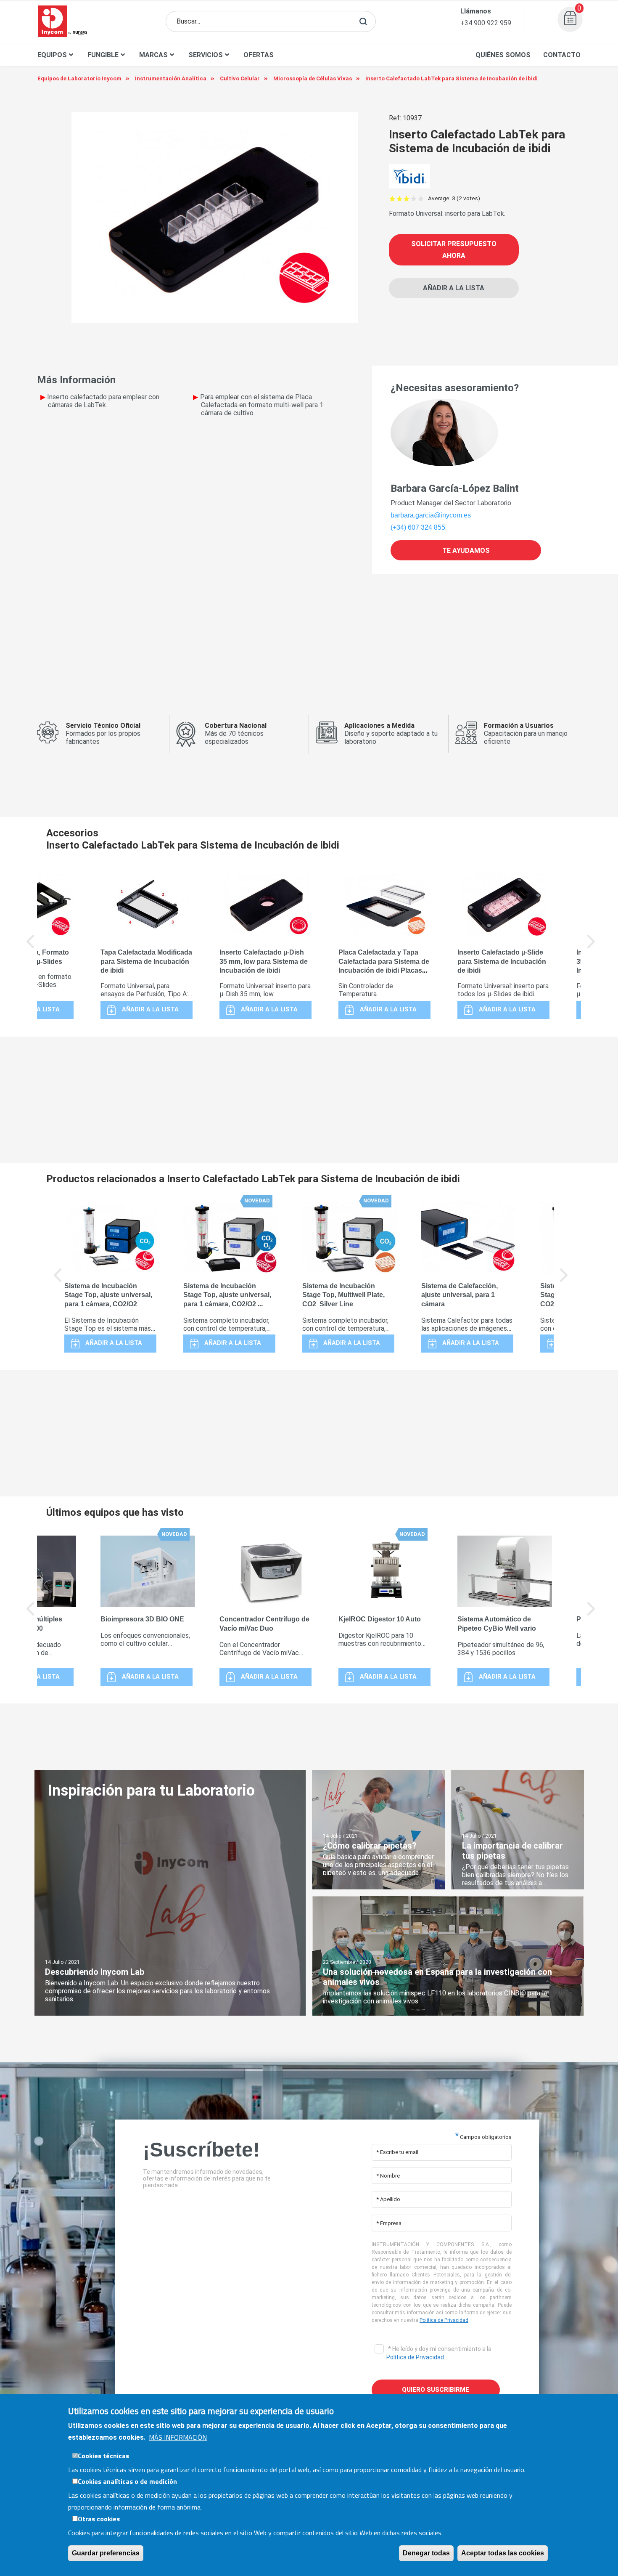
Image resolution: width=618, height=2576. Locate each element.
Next (592, 947)
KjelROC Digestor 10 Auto (380, 1619)
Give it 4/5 (414, 198)
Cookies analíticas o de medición (127, 2481)
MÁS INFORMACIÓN (178, 2437)
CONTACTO (562, 55)
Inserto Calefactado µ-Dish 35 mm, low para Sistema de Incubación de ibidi (264, 962)
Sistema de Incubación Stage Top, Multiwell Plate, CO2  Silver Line (343, 1295)
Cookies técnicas (103, 2455)
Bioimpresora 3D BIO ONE (142, 1619)
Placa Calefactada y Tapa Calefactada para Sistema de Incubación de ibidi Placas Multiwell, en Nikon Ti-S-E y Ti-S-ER (384, 971)
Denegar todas (426, 2553)
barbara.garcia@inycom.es (431, 515)
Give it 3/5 (407, 198)
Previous (31, 947)
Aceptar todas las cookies (503, 2553)
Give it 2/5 (400, 198)
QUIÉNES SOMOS (503, 55)
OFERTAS (259, 55)
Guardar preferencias (106, 2553)
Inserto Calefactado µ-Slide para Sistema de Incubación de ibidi (502, 962)
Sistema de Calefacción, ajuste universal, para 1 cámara (460, 1295)
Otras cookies (99, 2518)
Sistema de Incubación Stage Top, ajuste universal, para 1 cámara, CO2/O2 (108, 1295)
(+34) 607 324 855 (418, 527)
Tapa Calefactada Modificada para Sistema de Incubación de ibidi (146, 962)
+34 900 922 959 (486, 23)
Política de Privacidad (444, 2320)
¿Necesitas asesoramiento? (455, 388)
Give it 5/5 (421, 198)
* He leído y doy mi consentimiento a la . (439, 2353)
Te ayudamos (466, 550)
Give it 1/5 (392, 198)
